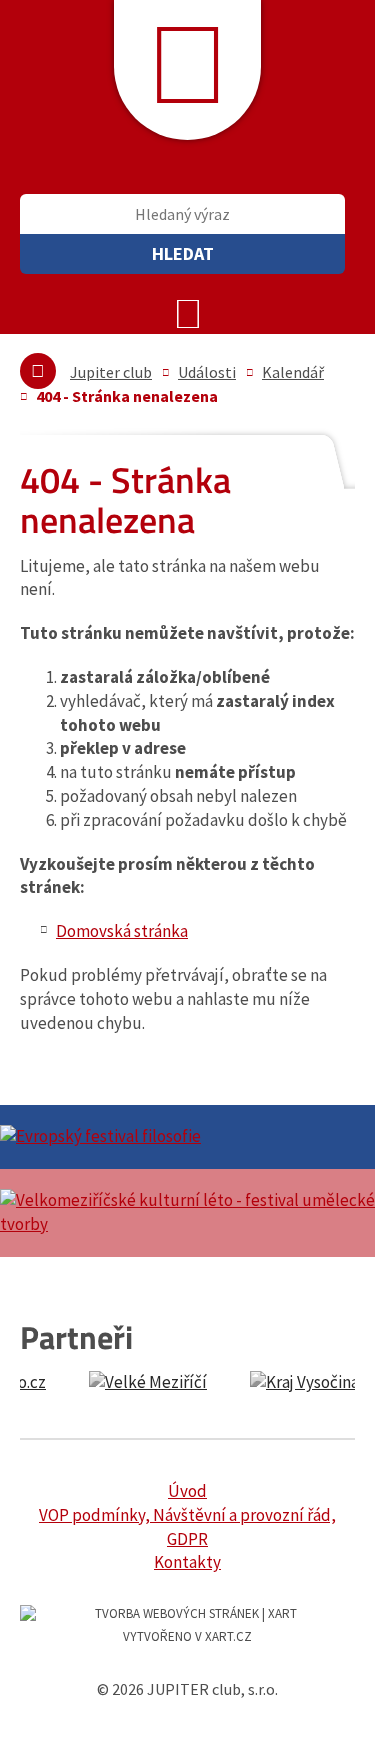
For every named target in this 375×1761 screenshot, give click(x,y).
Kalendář (293, 372)
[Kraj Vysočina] (222, 1383)
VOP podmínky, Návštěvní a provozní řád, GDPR (187, 1527)
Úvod (187, 1491)
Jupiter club (111, 372)
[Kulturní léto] (187, 1213)
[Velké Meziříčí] (66, 1383)
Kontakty (187, 1562)
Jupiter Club (187, 70)
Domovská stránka (122, 931)
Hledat (183, 253)
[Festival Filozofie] (187, 1137)
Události (207, 372)
